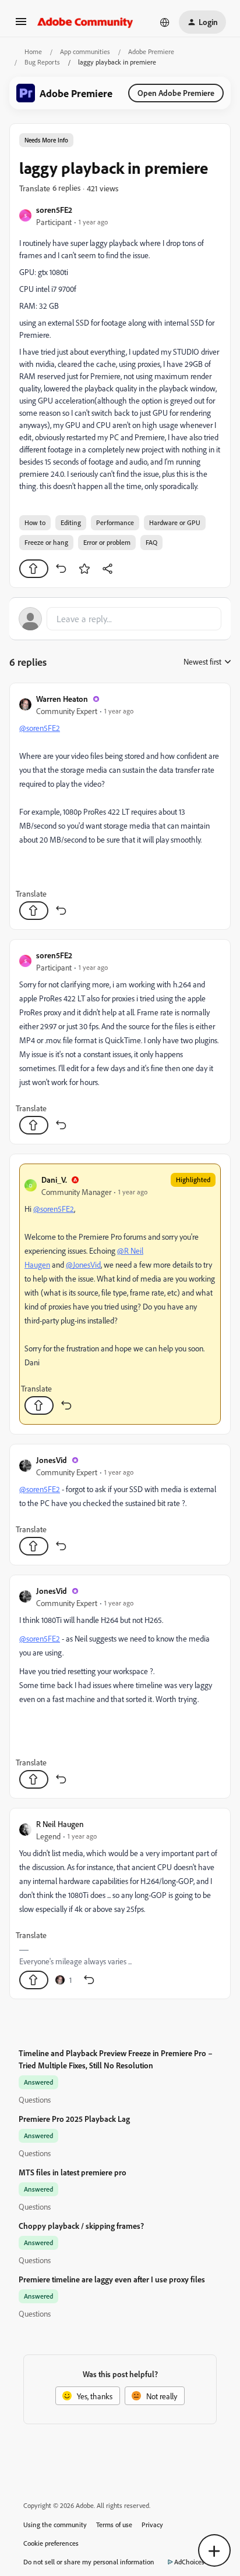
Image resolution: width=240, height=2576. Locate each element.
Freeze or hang (46, 542)
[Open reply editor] (120, 619)
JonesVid (52, 1460)
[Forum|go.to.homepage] (85, 22)
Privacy (152, 2525)
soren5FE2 (54, 210)
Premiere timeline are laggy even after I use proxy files (112, 2279)
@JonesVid (83, 1264)
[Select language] (165, 22)
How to (35, 522)
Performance (115, 522)
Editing (71, 522)
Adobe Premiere (151, 51)
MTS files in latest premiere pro (73, 2172)
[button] (21, 25)
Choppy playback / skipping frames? (81, 2226)
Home (33, 51)
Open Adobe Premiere (176, 93)
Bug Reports (42, 62)
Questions (35, 2099)
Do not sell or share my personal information (89, 2562)
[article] (120, 806)
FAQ (151, 542)
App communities (85, 51)
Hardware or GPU (175, 522)
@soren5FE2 (40, 728)
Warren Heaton (62, 699)
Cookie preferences (51, 2543)
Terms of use (114, 2525)
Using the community (55, 2525)
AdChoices (189, 2562)
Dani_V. (54, 1180)
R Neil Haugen (60, 1824)
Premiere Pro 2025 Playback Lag (74, 2119)
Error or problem (107, 542)
